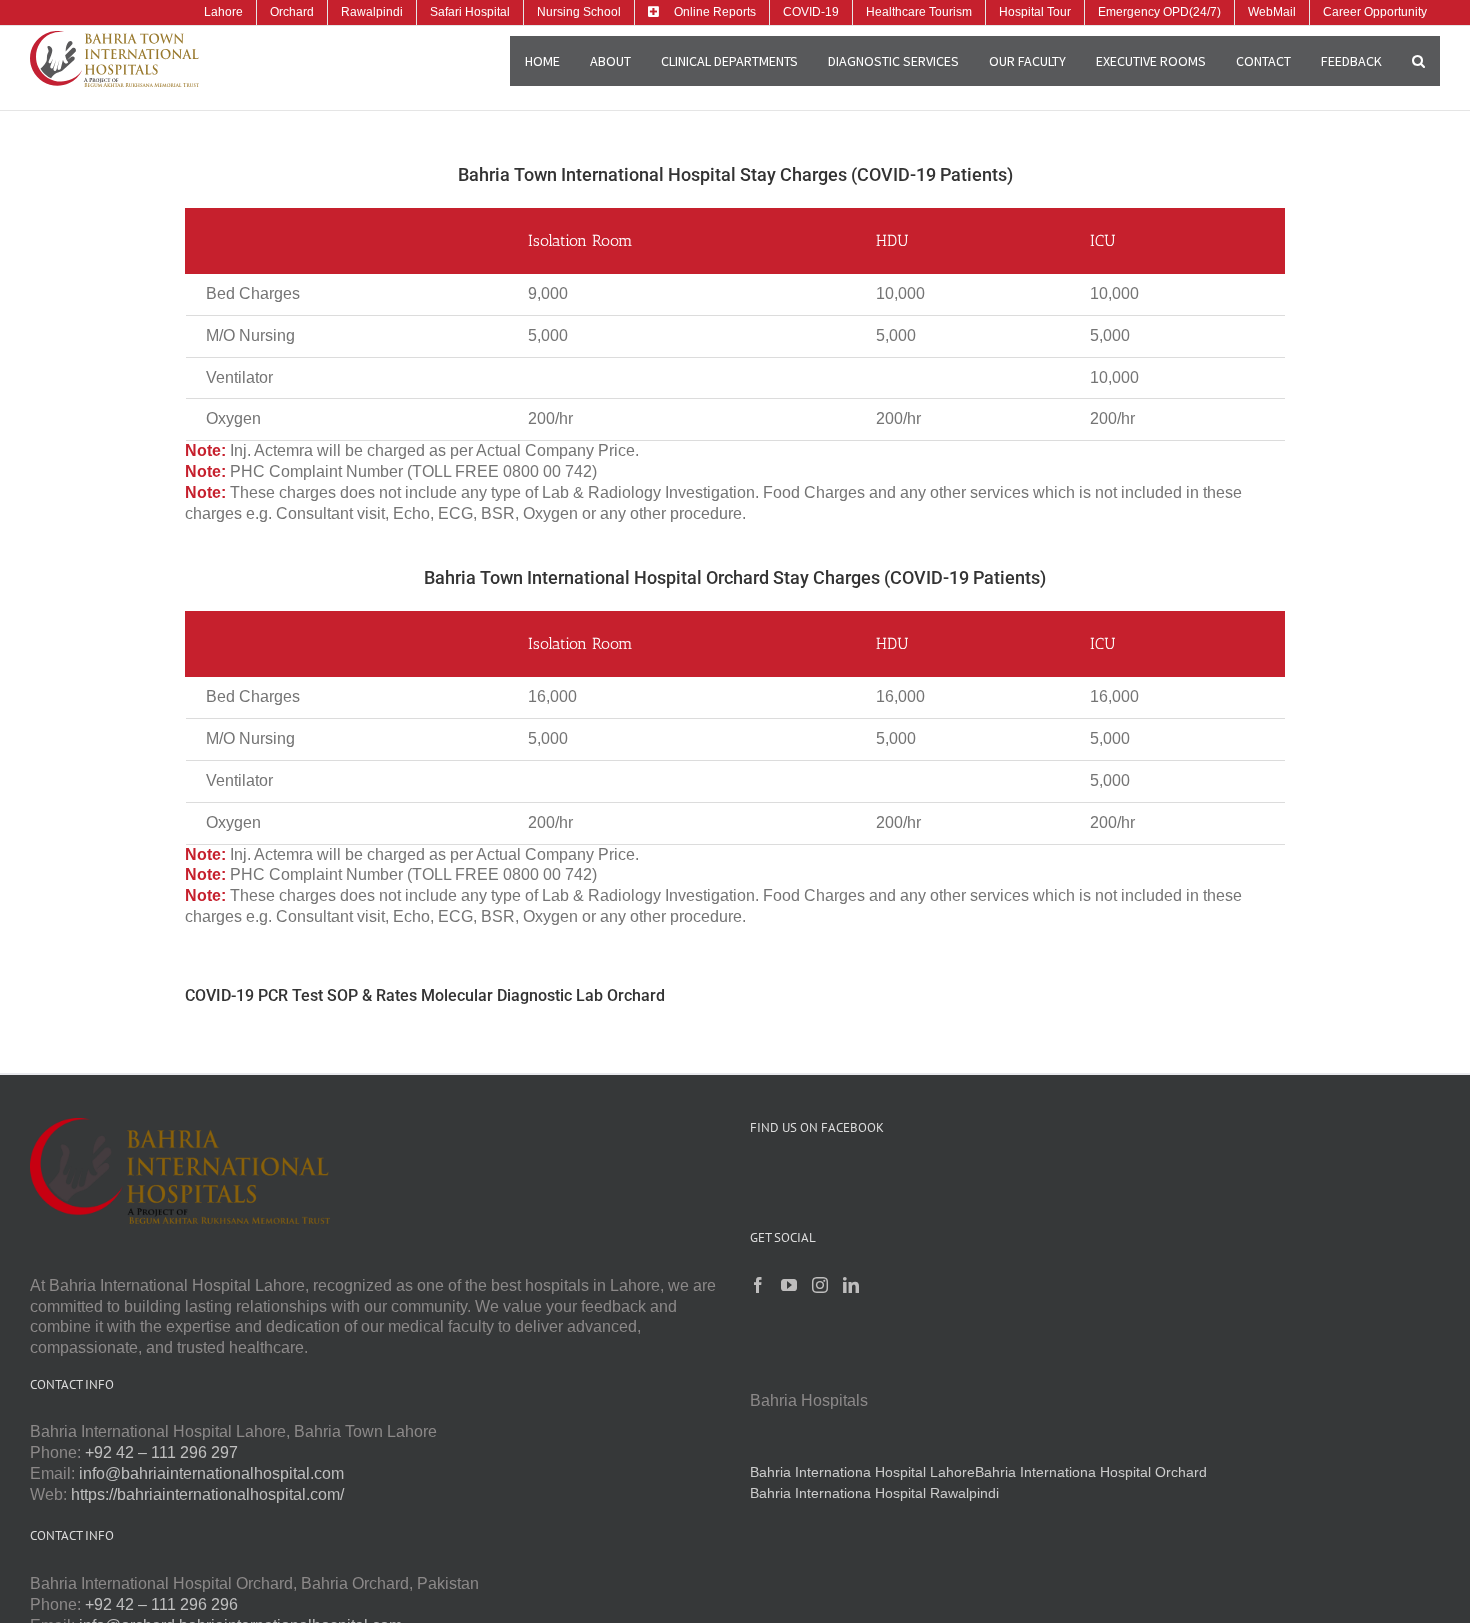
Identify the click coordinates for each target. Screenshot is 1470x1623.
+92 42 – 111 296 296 (161, 1604)
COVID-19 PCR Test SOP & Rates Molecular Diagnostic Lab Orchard (425, 995)
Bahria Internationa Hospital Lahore (862, 1472)
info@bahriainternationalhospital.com (211, 1473)
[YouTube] (789, 1285)
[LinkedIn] (851, 1285)
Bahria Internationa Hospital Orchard (1091, 1472)
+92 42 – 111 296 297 (161, 1452)
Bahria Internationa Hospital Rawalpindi (874, 1493)
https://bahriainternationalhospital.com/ (207, 1494)
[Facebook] (758, 1285)
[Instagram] (820, 1285)
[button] (1418, 61)
